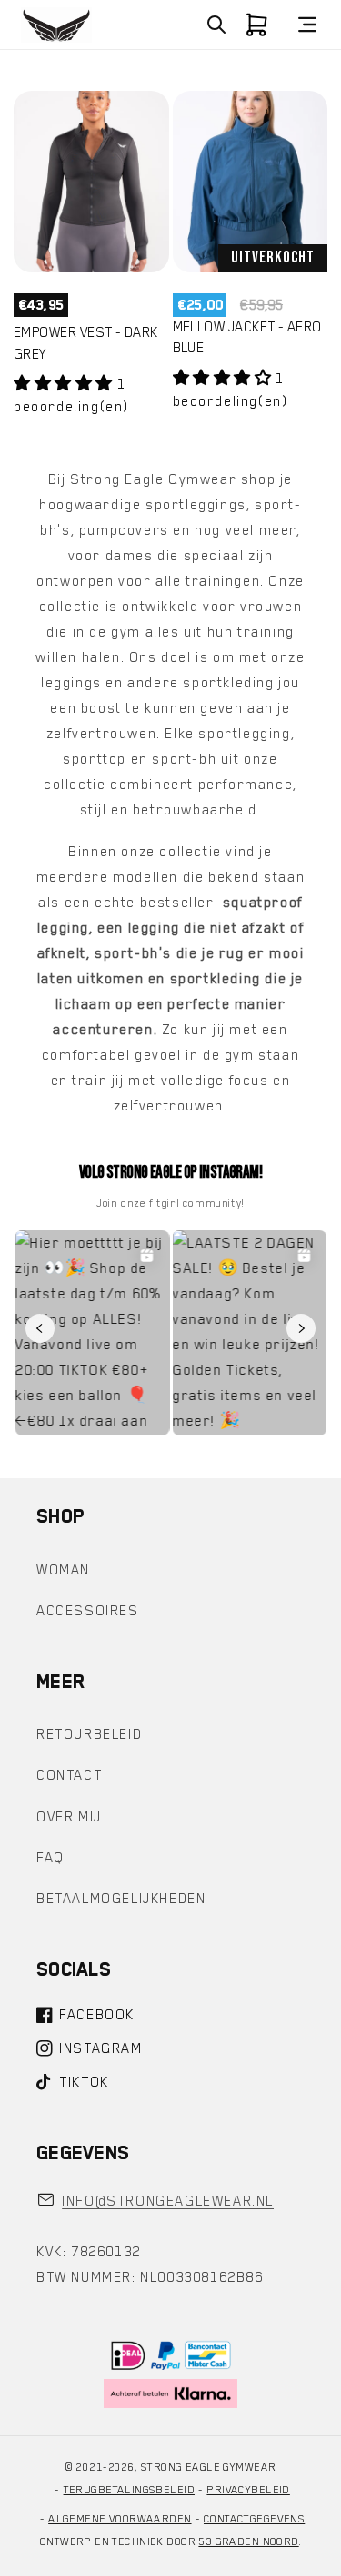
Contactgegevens (254, 2519)
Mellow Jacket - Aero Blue (247, 337)
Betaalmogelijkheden (121, 1899)
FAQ (50, 1858)
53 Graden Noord (248, 2541)
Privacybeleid (248, 2490)
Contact (69, 1775)
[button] (216, 25)
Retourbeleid (89, 1734)
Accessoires (88, 1611)
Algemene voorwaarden (120, 2519)
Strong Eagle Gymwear (208, 2467)
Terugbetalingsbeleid (129, 2490)
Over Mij (69, 1817)
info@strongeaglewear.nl (168, 2201)
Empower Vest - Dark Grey (86, 343)
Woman (63, 1570)
